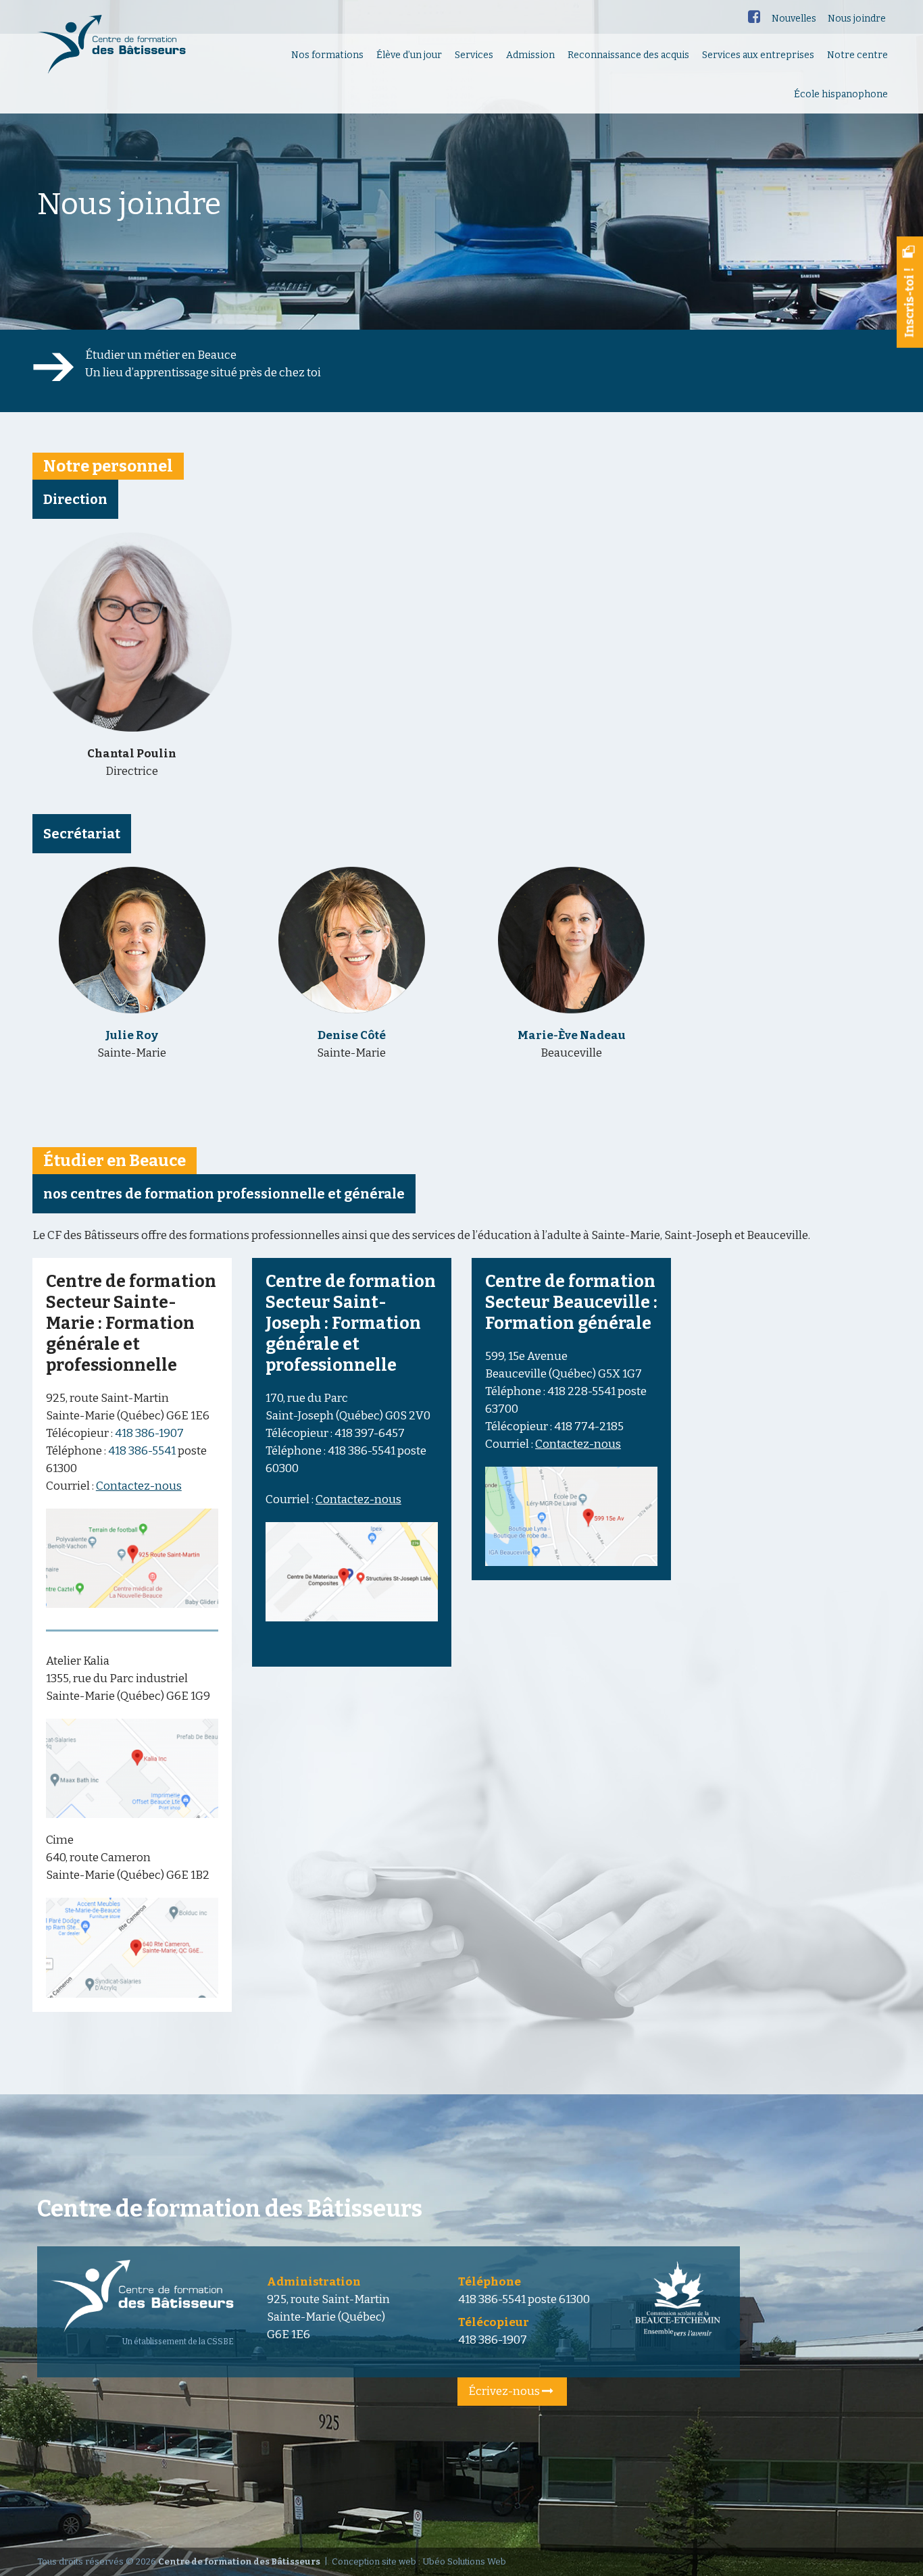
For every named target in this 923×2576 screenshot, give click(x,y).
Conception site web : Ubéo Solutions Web (419, 2561)
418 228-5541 (581, 1391)
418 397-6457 (370, 1433)
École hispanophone (841, 94)
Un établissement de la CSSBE (178, 2342)
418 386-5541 (143, 1451)
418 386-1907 (149, 1433)
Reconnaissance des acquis (628, 55)
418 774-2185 (589, 1426)
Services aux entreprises (758, 55)
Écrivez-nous (505, 2391)
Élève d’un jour (409, 55)
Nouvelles (794, 19)
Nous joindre (857, 19)
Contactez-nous (139, 1486)
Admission (530, 55)
